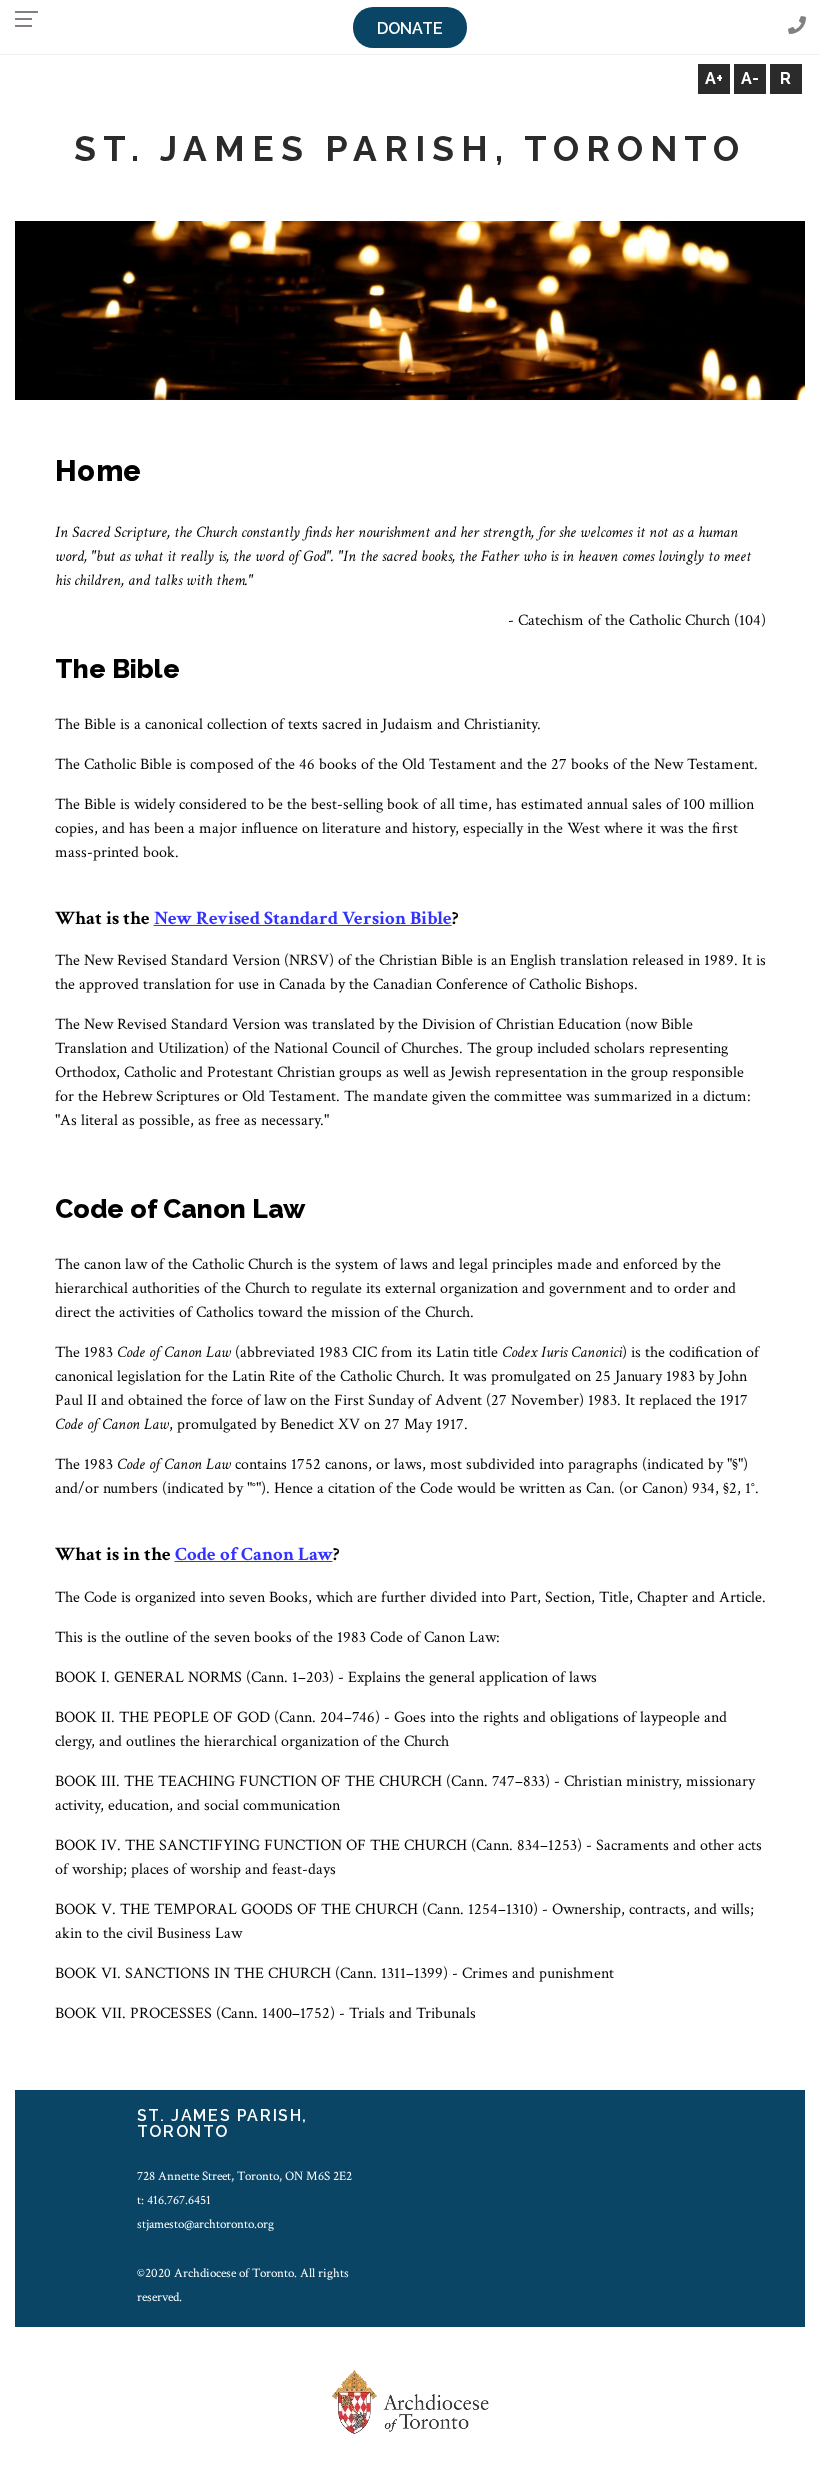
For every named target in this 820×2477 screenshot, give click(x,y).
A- (750, 78)
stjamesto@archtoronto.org (205, 2224)
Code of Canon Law (254, 1554)
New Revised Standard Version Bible (303, 918)
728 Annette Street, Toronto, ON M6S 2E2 (244, 2176)
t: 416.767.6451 (174, 2200)
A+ (714, 78)
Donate (410, 28)
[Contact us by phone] (797, 26)
